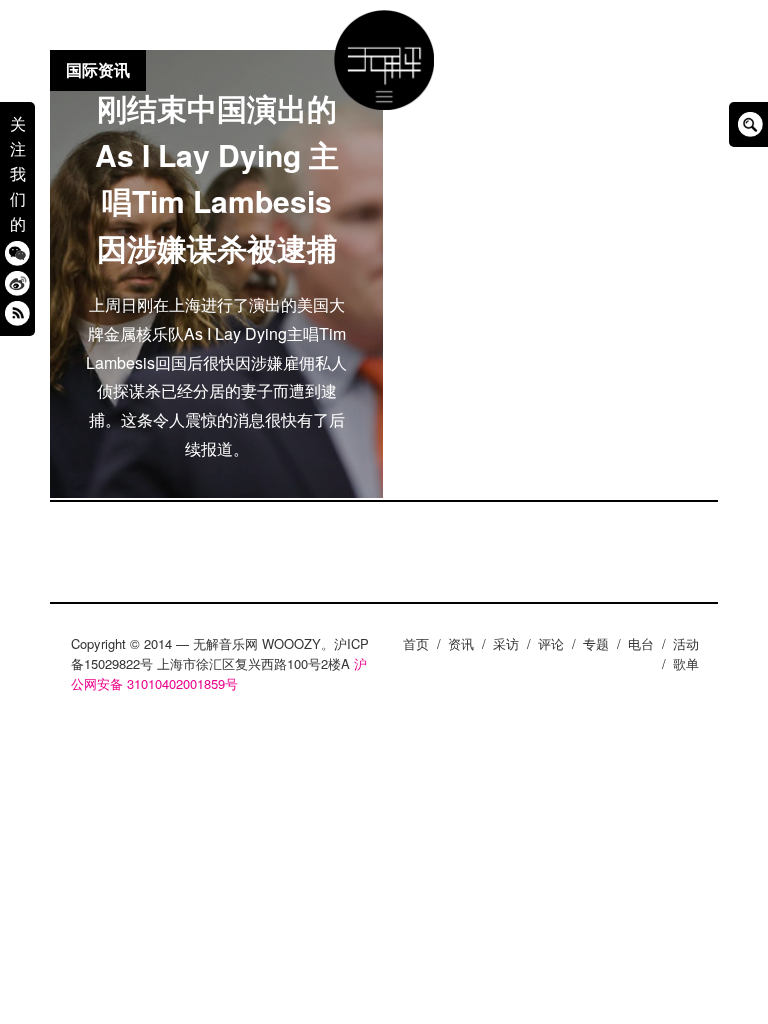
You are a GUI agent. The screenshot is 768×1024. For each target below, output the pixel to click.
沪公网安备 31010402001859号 (219, 673)
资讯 (461, 643)
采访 (506, 643)
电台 (641, 643)
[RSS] (17, 313)
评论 (551, 643)
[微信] (17, 253)
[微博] (17, 283)
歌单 (686, 663)
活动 (686, 643)
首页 (416, 643)
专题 (596, 643)
